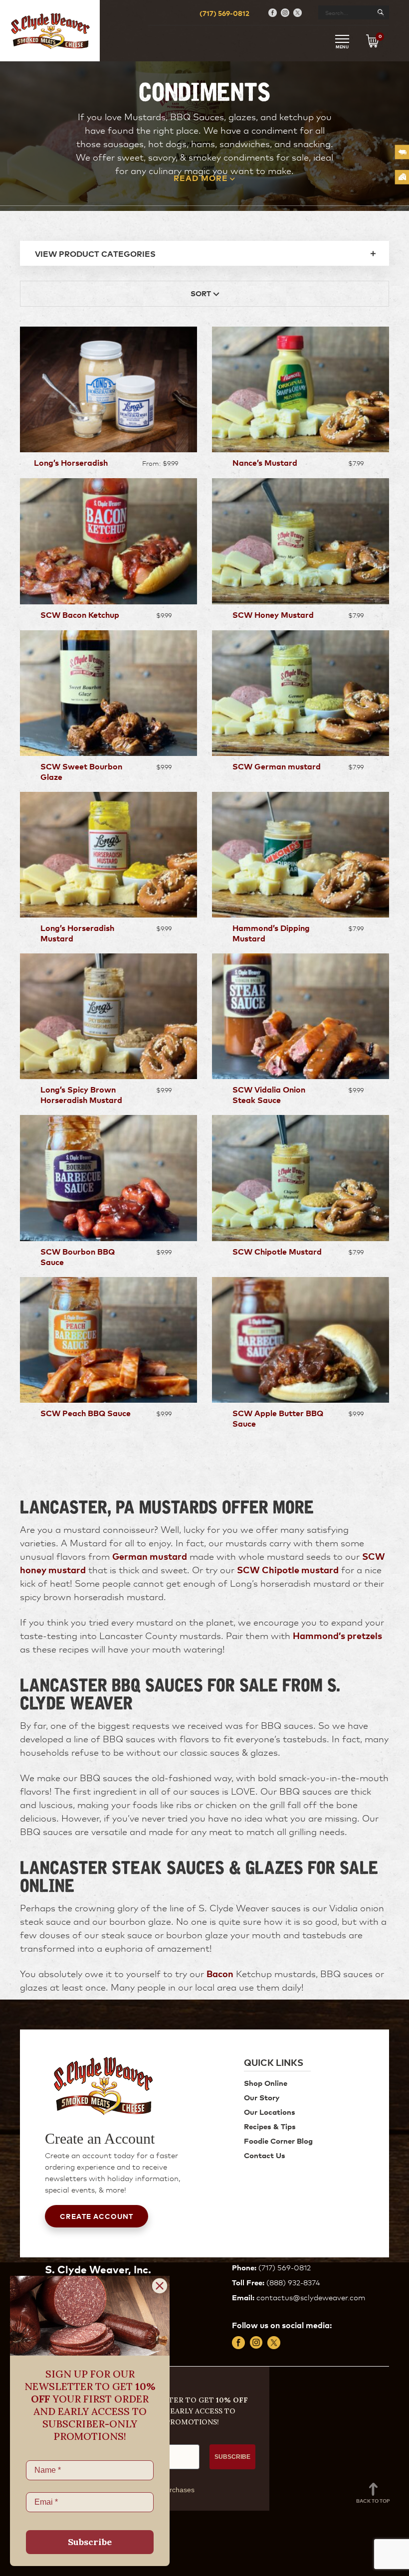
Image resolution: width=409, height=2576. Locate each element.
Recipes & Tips (270, 2126)
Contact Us (265, 2155)
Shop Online (266, 2083)
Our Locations (270, 2112)
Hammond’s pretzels (337, 1635)
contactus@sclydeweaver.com (311, 2297)
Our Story (262, 2097)
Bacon (220, 1973)
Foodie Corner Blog (278, 2140)
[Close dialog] (160, 2286)
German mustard (150, 1556)
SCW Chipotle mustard (288, 1569)
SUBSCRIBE (232, 2457)
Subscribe (90, 2542)
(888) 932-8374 (293, 2282)
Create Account (97, 2216)
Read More (201, 178)
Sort (202, 293)
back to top (373, 2500)
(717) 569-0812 (224, 13)
